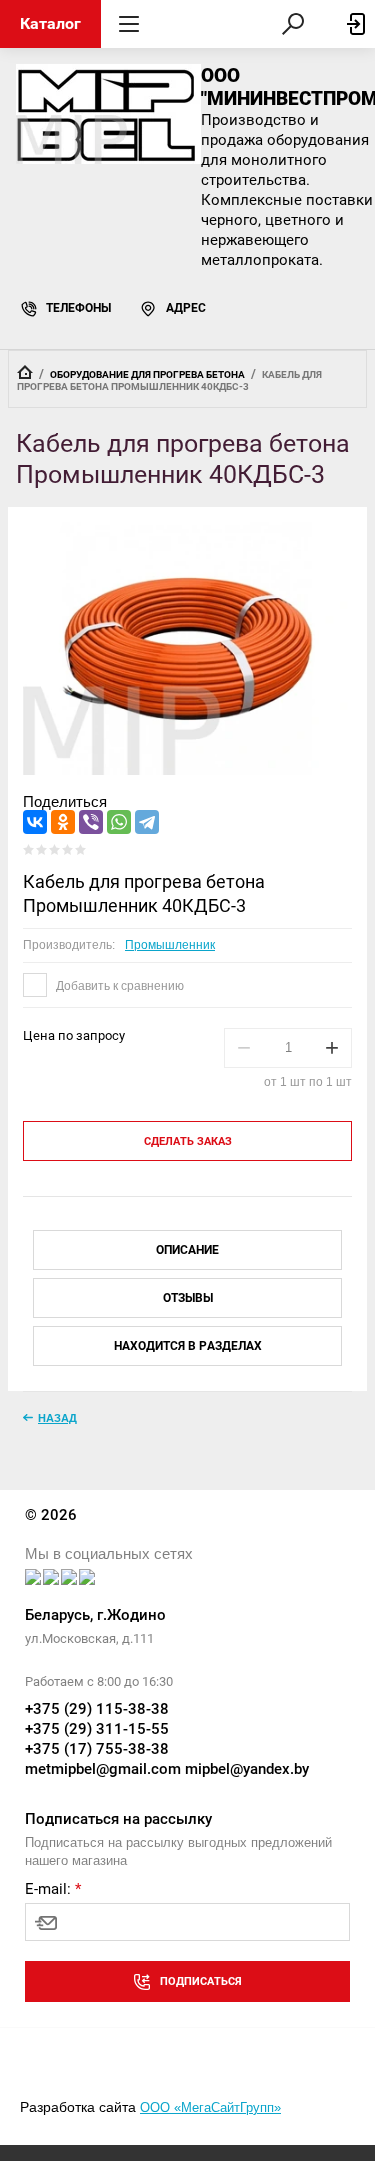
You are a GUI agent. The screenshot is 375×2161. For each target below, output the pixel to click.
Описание (187, 1250)
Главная (25, 372)
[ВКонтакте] (35, 822)
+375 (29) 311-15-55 (97, 1729)
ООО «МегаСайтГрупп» (210, 2107)
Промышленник (170, 945)
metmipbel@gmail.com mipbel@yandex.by (167, 1769)
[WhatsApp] (119, 822)
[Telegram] (147, 822)
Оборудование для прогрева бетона (147, 374)
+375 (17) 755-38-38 (97, 1749)
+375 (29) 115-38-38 (97, 1709)
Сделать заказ (188, 1141)
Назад (57, 1418)
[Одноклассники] (63, 822)
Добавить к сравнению (118, 986)
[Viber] (91, 822)
